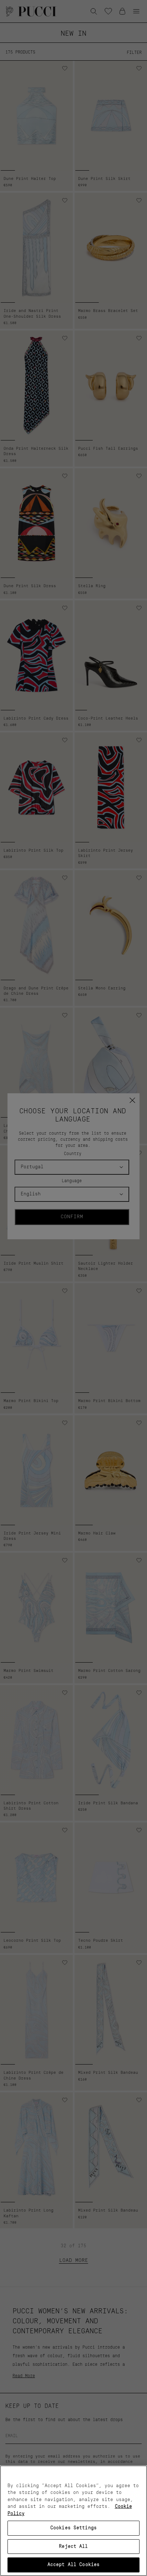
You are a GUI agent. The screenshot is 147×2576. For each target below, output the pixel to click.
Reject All (73, 2547)
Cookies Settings (73, 2528)
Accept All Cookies (73, 2565)
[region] (73, 2521)
